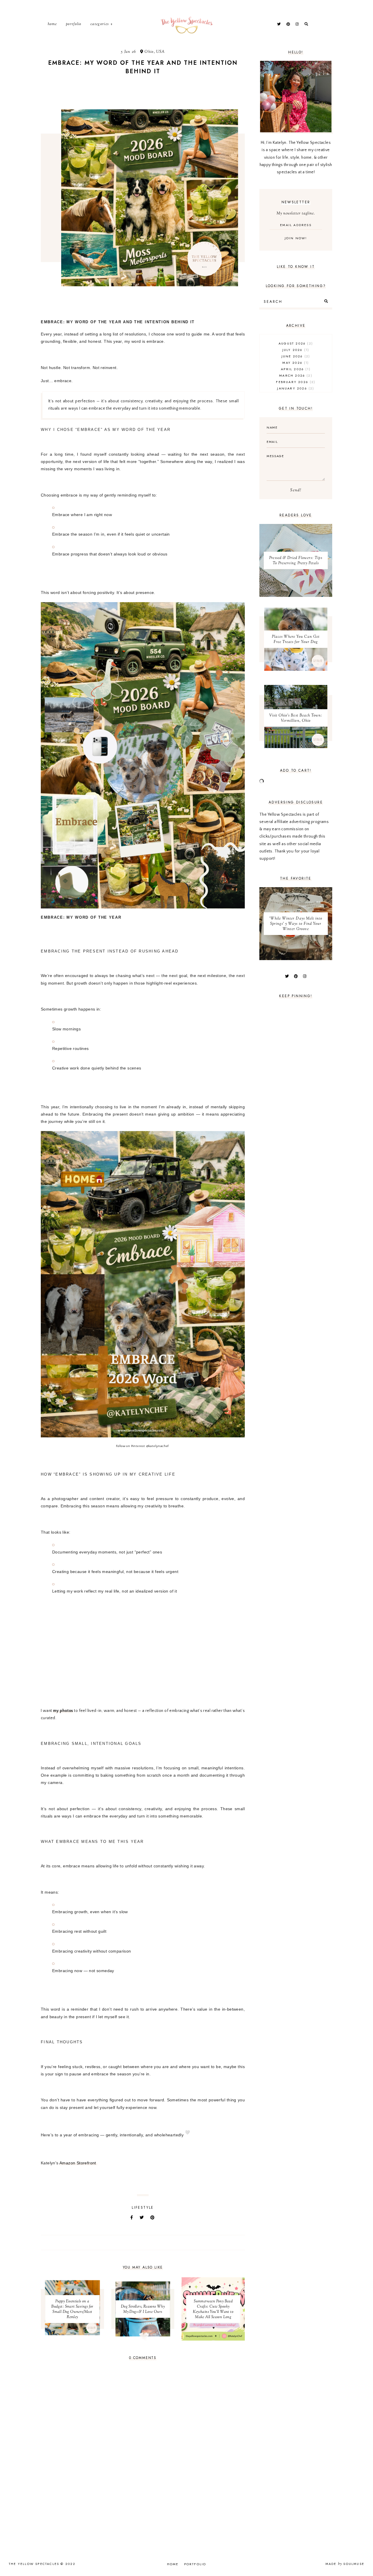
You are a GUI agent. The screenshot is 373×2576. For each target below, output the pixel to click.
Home (52, 24)
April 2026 (295, 369)
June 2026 (295, 356)
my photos (63, 1711)
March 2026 (295, 375)
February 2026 (295, 382)
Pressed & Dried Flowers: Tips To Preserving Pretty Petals (296, 561)
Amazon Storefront (78, 2163)
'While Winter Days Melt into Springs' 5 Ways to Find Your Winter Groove (296, 924)
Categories (100, 24)
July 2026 (295, 350)
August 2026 (295, 343)
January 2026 (295, 388)
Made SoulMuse (345, 2564)
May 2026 (295, 363)
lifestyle (143, 2208)
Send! (296, 490)
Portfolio (74, 24)
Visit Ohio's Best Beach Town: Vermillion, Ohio (296, 718)
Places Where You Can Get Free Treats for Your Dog (296, 639)
